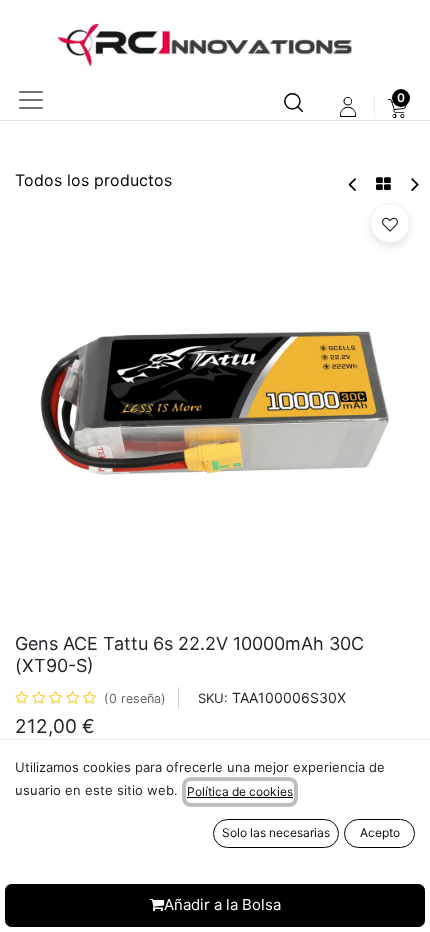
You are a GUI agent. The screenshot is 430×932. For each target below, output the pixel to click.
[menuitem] (397, 107)
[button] (390, 223)
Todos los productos (93, 180)
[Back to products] (383, 184)
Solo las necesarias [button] (276, 832)
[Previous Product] (353, 184)
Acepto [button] (380, 832)
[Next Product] (413, 184)
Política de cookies (240, 791)
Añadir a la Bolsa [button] (222, 904)
